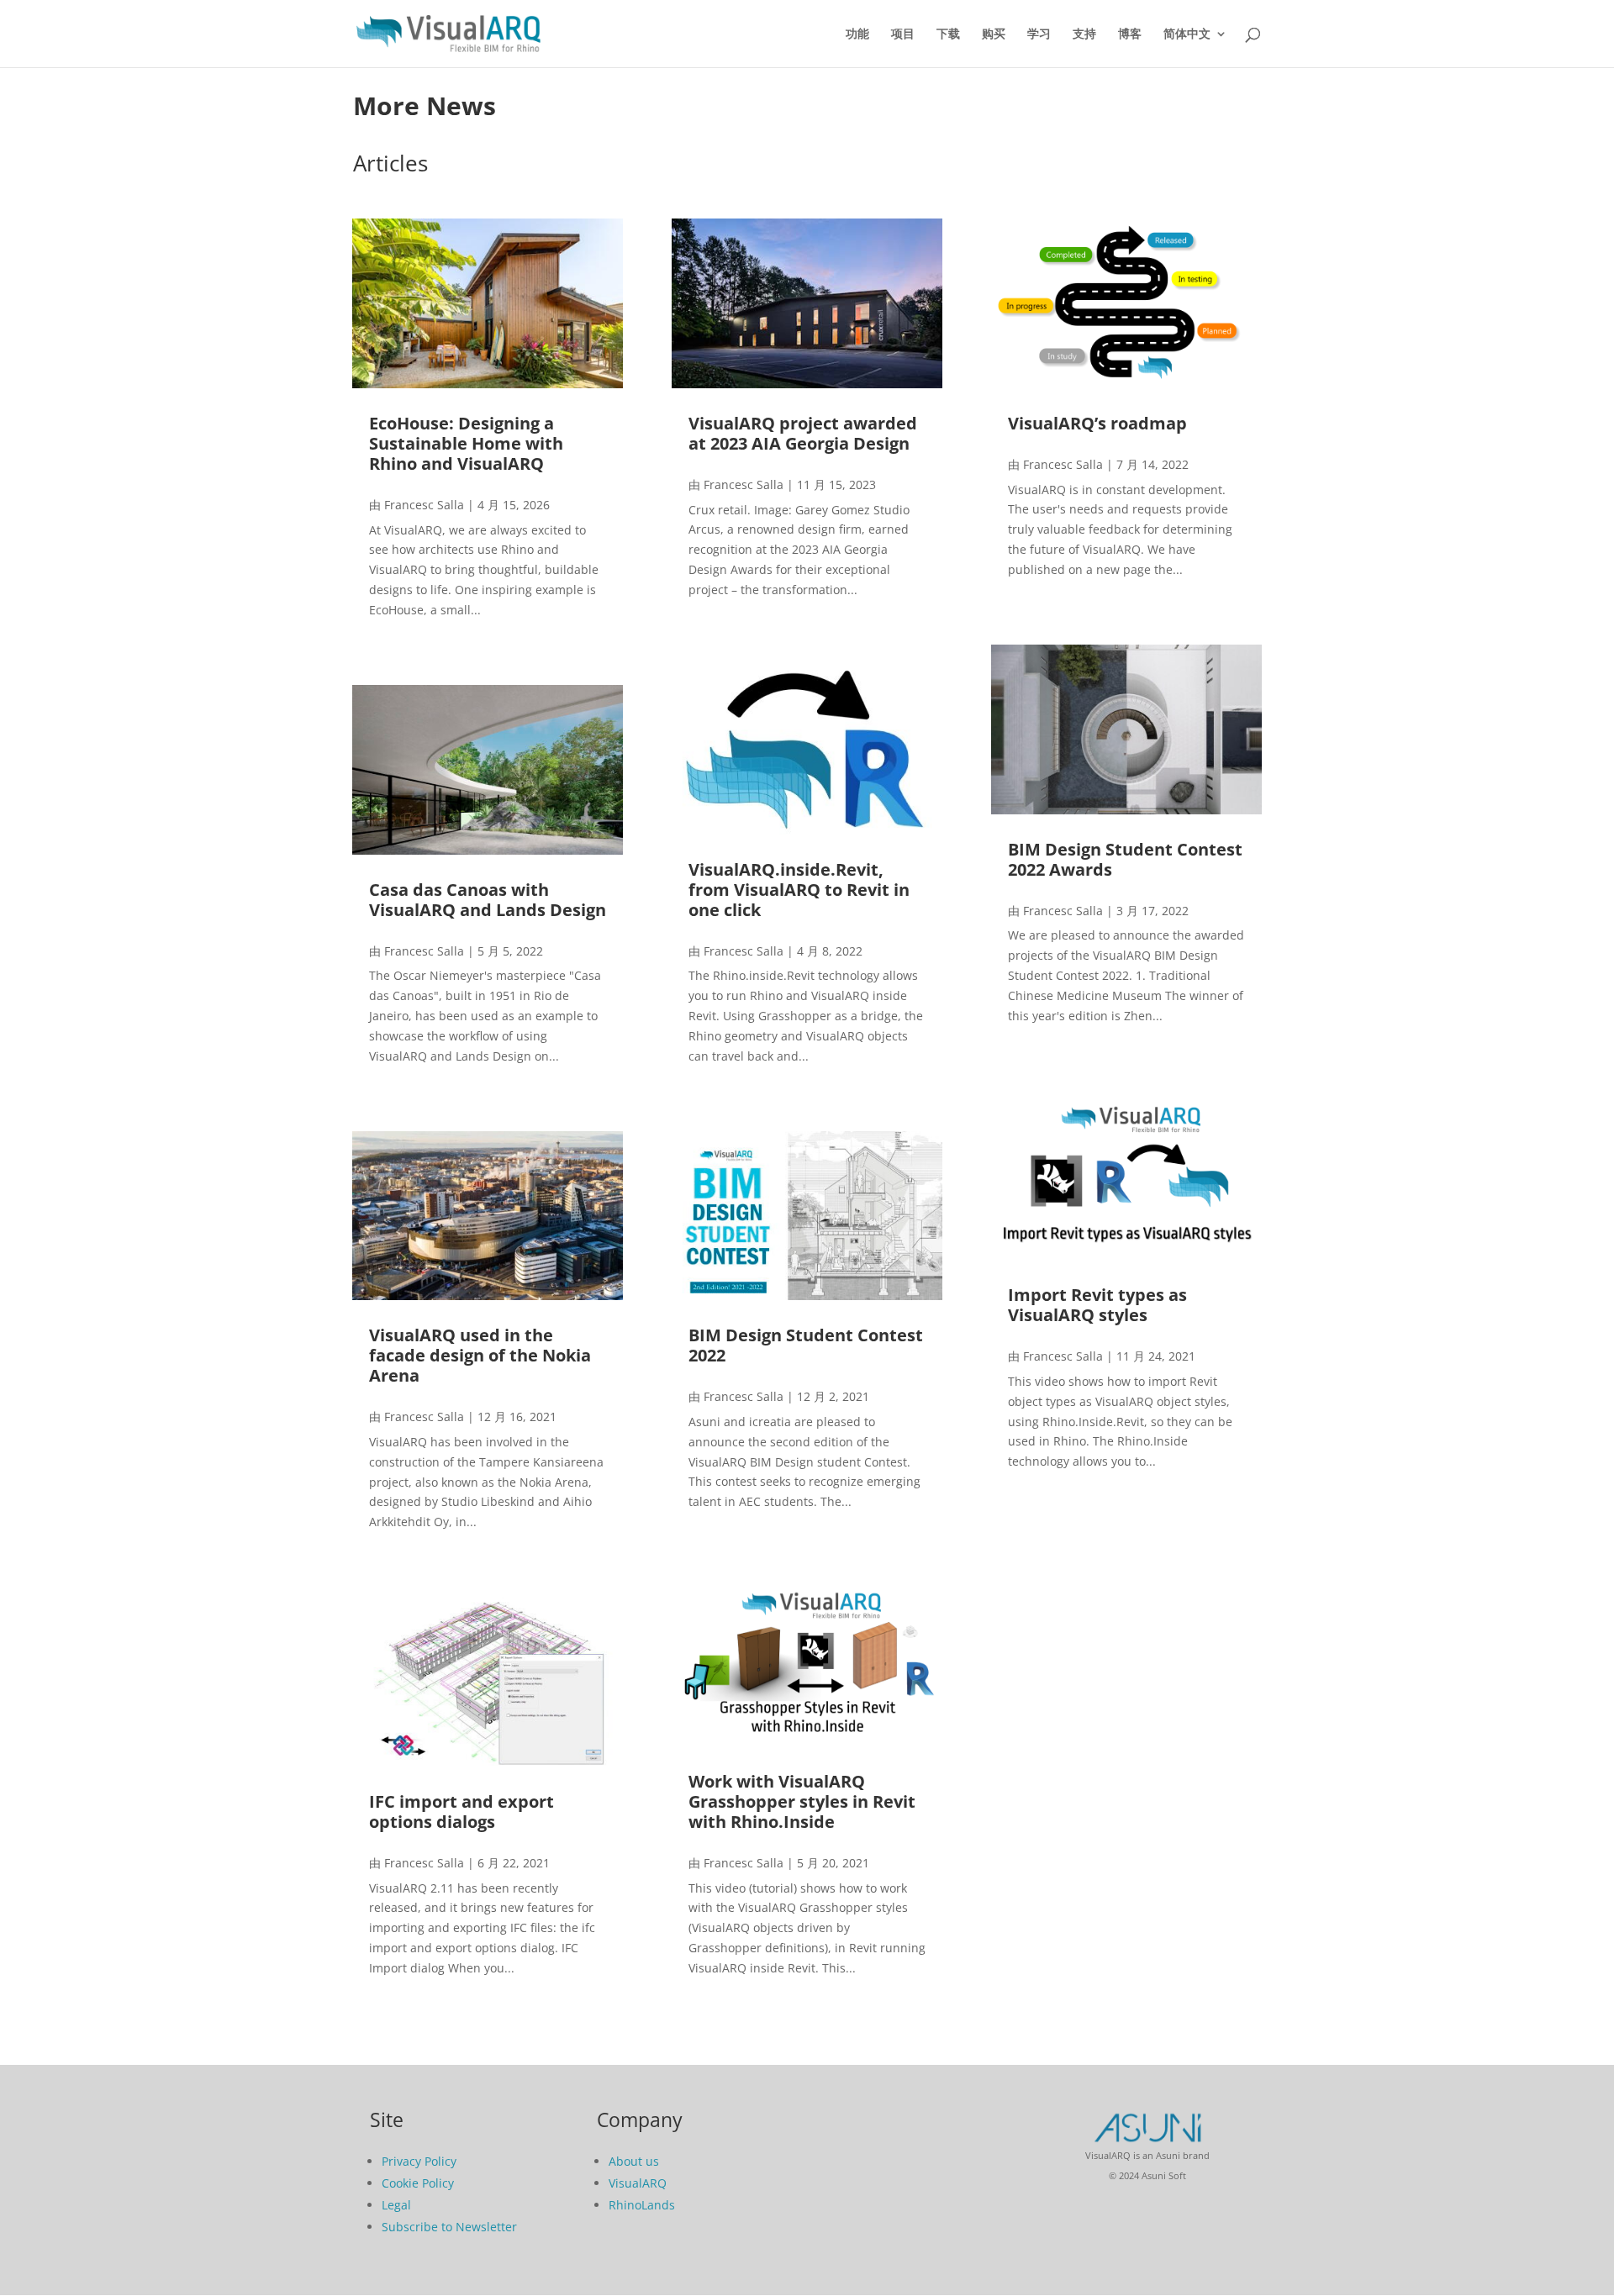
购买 (994, 34)
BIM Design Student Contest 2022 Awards (1125, 859)
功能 (857, 34)
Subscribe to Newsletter (449, 2227)
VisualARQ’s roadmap (1097, 423)
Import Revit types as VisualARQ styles (1097, 1305)
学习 (1039, 34)
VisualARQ (638, 2183)
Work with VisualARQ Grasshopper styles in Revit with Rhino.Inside (802, 1801)
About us (634, 2161)
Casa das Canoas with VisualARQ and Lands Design (488, 900)
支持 (1084, 34)
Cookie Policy (418, 2183)
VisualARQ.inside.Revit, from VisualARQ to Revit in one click (799, 890)
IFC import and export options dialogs (462, 1812)
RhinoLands (642, 2205)
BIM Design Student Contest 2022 (806, 1345)
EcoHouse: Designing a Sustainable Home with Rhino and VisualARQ (466, 443)
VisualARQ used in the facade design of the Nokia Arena (480, 1355)
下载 (948, 34)
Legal (396, 2205)
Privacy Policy (419, 2161)
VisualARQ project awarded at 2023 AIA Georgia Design (803, 433)
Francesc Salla (424, 505)
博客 (1130, 34)
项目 (903, 34)
